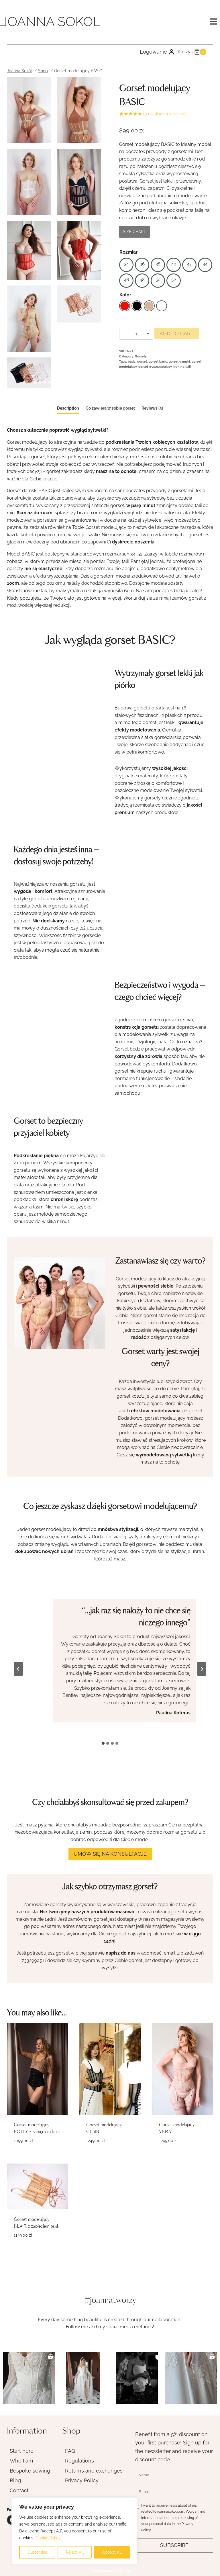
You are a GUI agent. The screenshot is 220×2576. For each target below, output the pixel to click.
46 (126, 280)
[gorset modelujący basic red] (29, 250)
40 (174, 264)
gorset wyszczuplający (155, 367)
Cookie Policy (48, 2538)
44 (205, 264)
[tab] (36, 382)
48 (142, 280)
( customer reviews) (165, 114)
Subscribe (174, 2545)
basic (132, 361)
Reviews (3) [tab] (152, 408)
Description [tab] (68, 408)
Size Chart (134, 232)
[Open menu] (213, 21)
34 (126, 264)
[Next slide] (202, 1669)
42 (189, 264)
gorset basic (158, 361)
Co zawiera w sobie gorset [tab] (110, 408)
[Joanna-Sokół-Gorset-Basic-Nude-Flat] (79, 304)
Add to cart (177, 334)
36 (142, 264)
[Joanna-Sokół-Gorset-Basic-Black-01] (79, 182)
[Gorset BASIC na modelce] (29, 319)
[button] (29, 2378)
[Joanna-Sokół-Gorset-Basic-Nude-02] (79, 110)
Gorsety (141, 356)
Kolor (125, 295)
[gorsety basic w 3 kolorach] (29, 373)
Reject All (75, 2552)
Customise (37, 2552)
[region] (74, 2531)
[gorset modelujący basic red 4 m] (79, 250)
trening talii (182, 367)
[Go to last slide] (18, 1669)
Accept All (112, 2552)
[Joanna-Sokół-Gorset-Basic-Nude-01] (29, 110)
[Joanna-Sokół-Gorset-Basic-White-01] (29, 182)
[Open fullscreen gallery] (95, 383)
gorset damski (179, 361)
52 (174, 280)
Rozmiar (128, 252)
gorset (142, 361)
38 (158, 264)
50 (158, 280)
